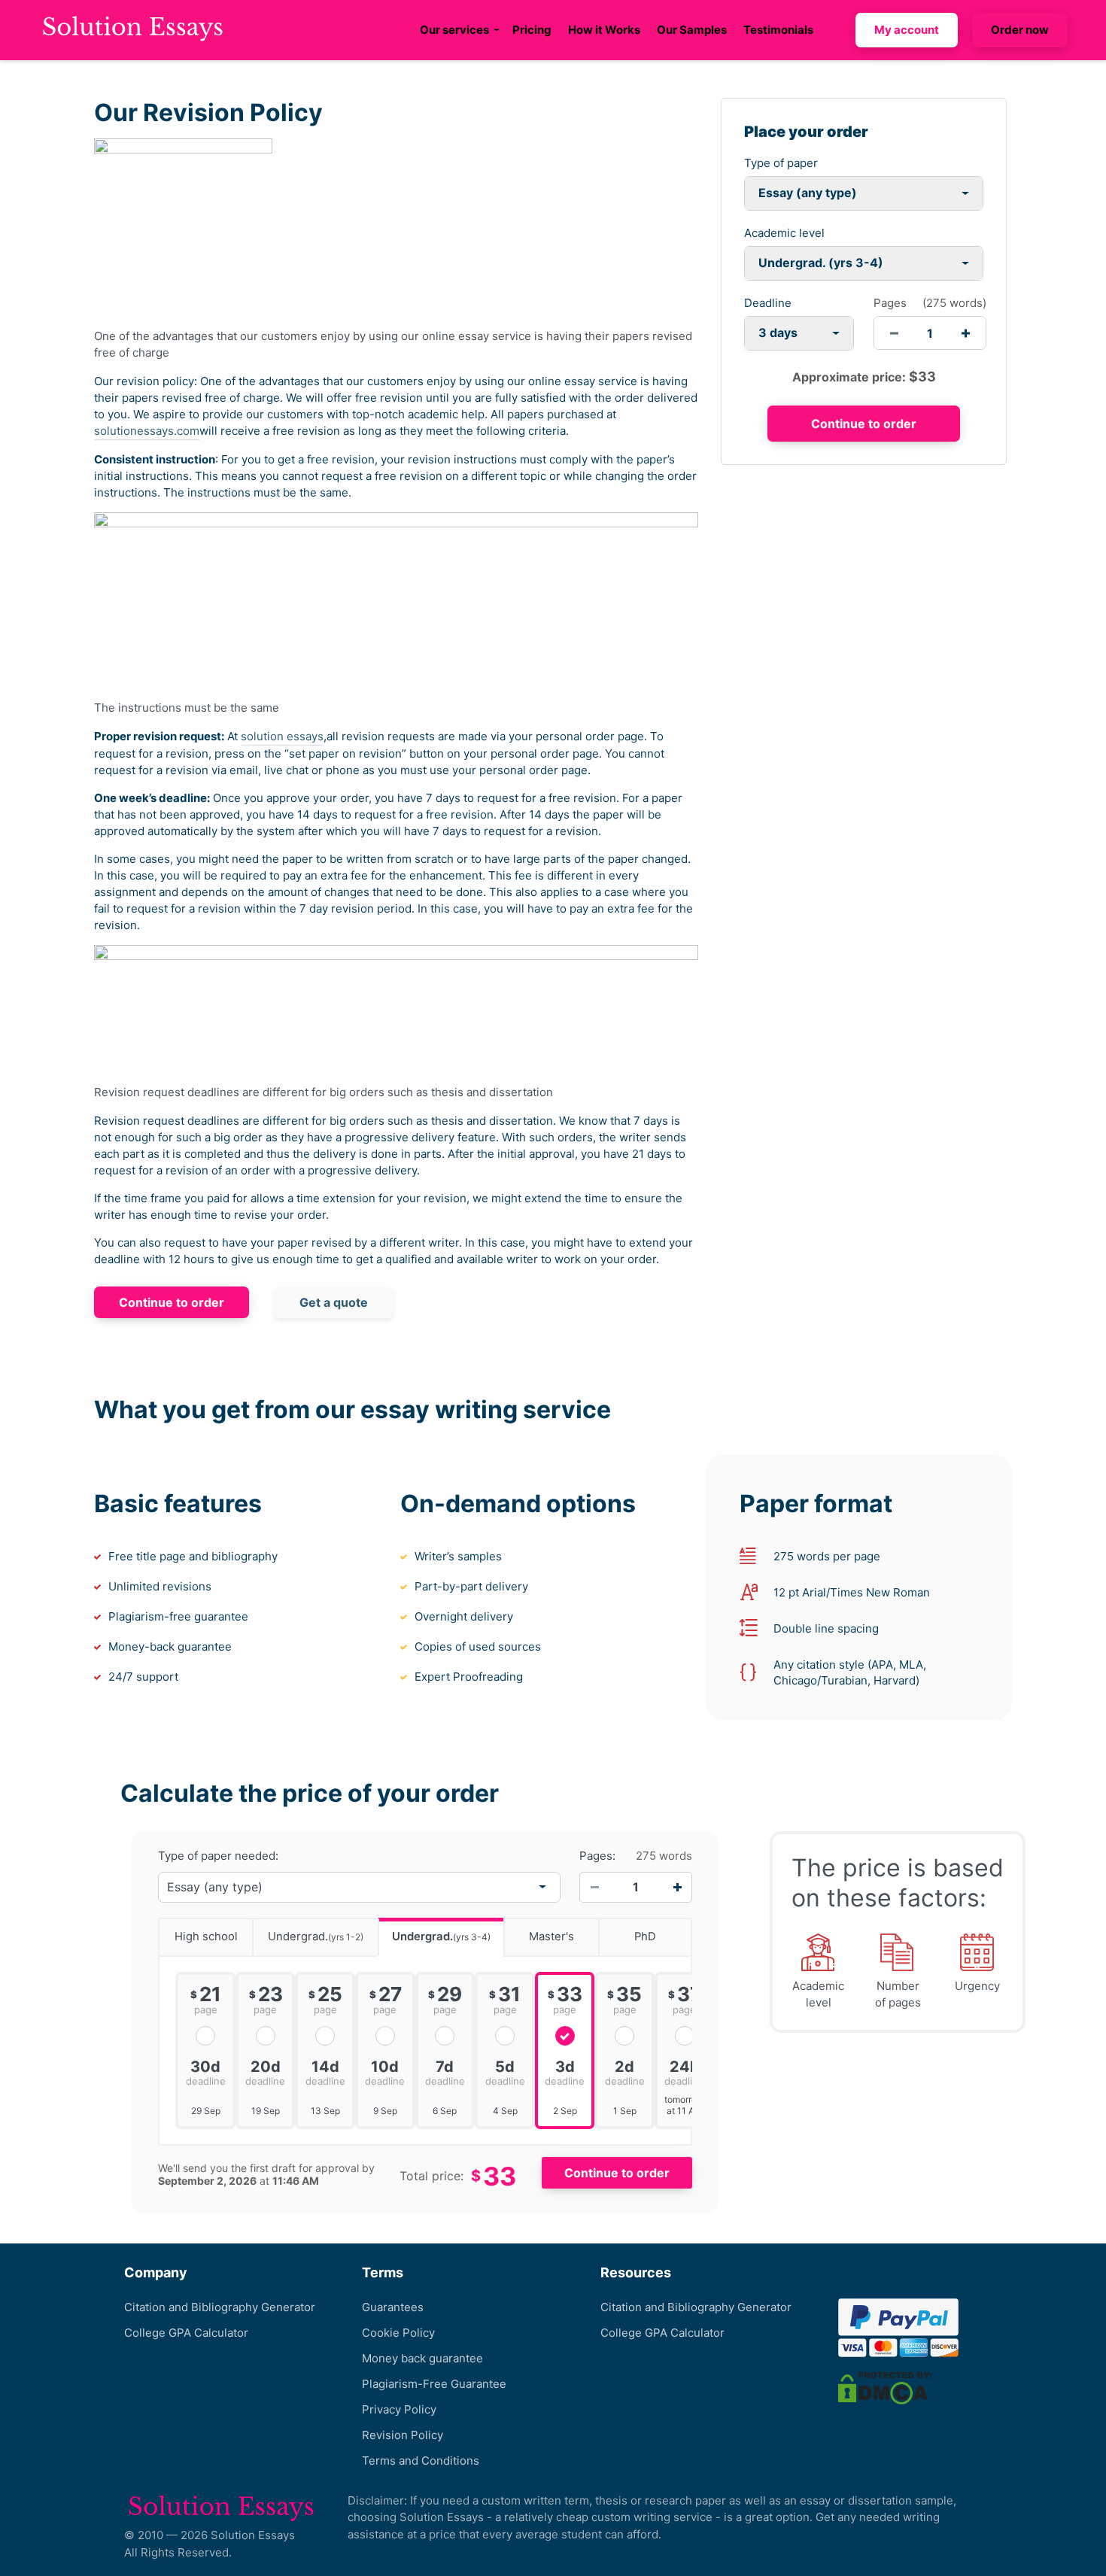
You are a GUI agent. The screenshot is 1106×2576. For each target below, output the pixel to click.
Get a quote (334, 1302)
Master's (551, 1937)
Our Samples (692, 30)
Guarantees (393, 2307)
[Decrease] (594, 1887)
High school (206, 1937)
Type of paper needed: (218, 1856)
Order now (1020, 30)
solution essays (282, 736)
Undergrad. (316, 1937)
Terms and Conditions (421, 2461)
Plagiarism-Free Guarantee (434, 2384)
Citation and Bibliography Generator (220, 2307)
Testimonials (778, 30)
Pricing (532, 30)
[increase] (966, 333)
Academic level (784, 233)
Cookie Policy (398, 2333)
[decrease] (894, 333)
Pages (890, 303)
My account (907, 30)
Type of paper (781, 163)
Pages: (597, 1856)
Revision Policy (403, 2435)
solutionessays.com (147, 431)
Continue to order (172, 1302)
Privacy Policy (399, 2409)
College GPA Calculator (186, 2333)
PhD (645, 1937)
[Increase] (677, 1887)
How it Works (604, 30)
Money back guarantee (422, 2358)
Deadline (768, 303)
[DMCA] (885, 2387)
